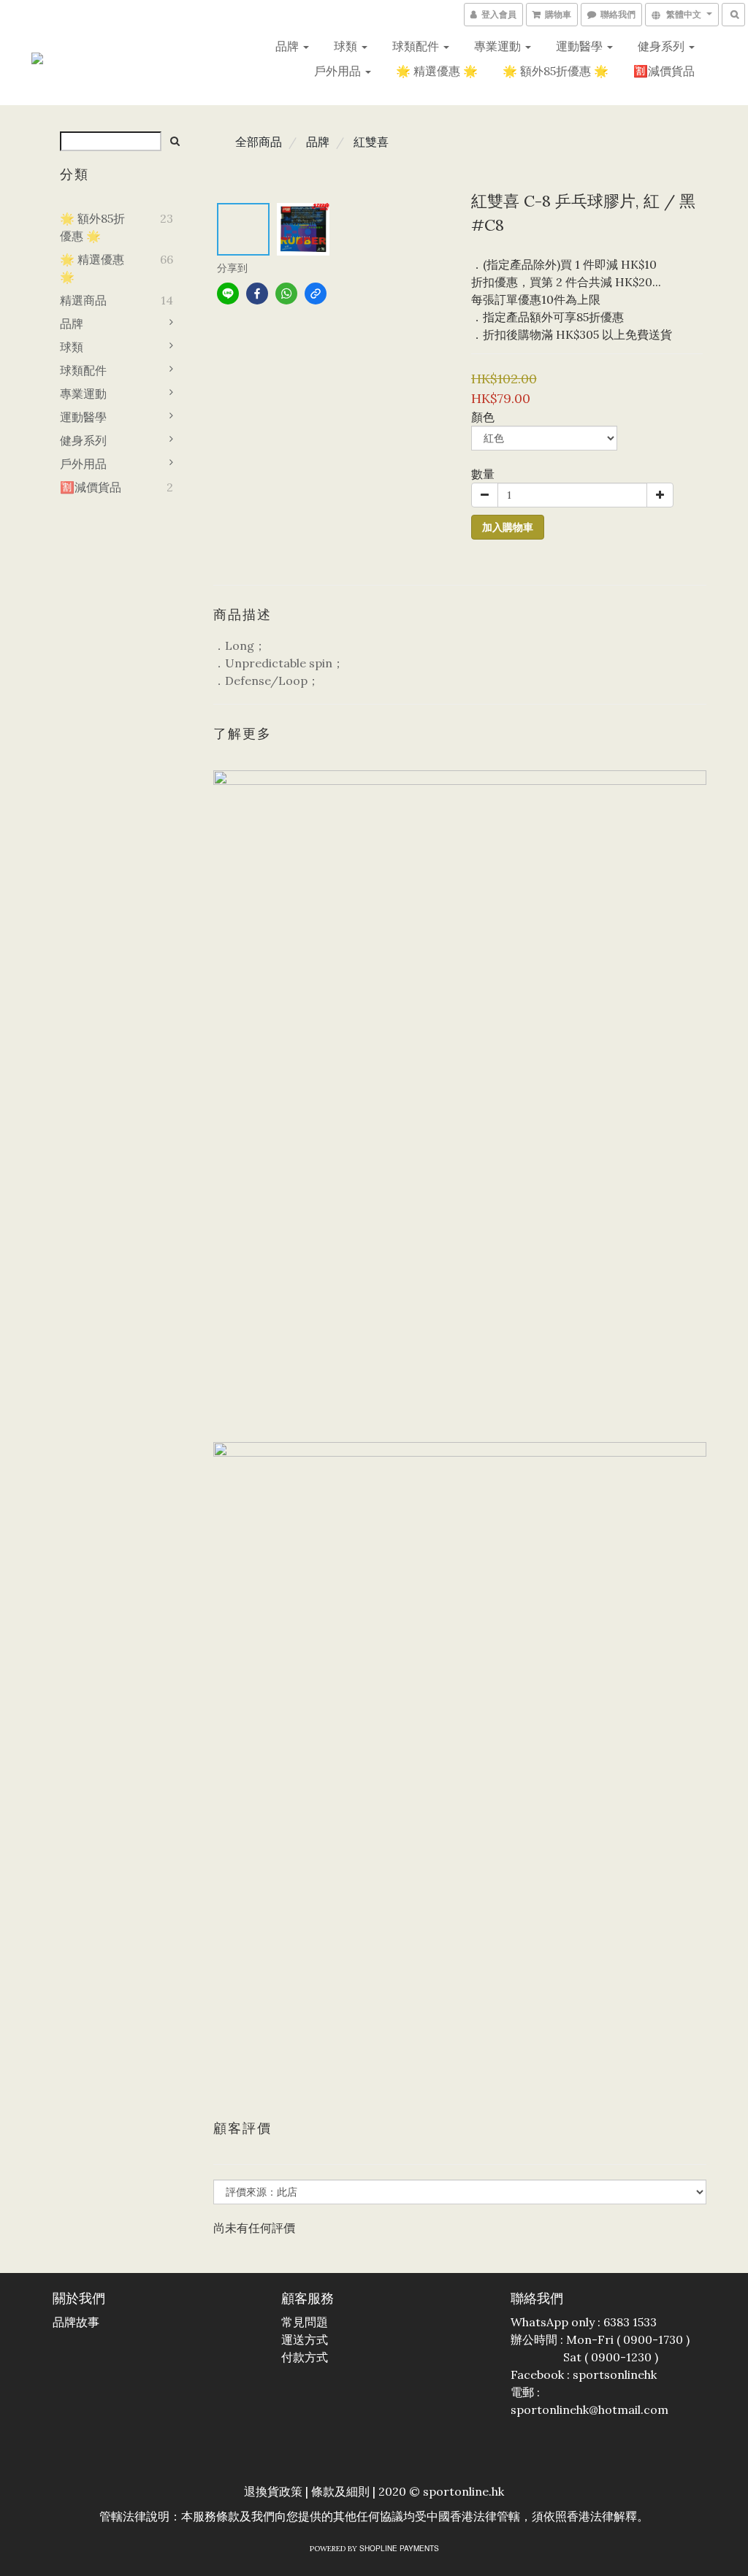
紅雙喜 (371, 142)
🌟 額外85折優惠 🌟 (556, 71)
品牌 (289, 46)
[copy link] (316, 294)
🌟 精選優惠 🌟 (437, 71)
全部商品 (259, 142)
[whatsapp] (286, 294)
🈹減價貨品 (664, 71)
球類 (347, 46)
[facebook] (257, 294)
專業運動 (499, 46)
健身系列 (663, 46)
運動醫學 (581, 46)
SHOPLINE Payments (399, 2548)
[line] (228, 294)
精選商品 (83, 300)
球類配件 (417, 46)
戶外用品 (339, 71)
